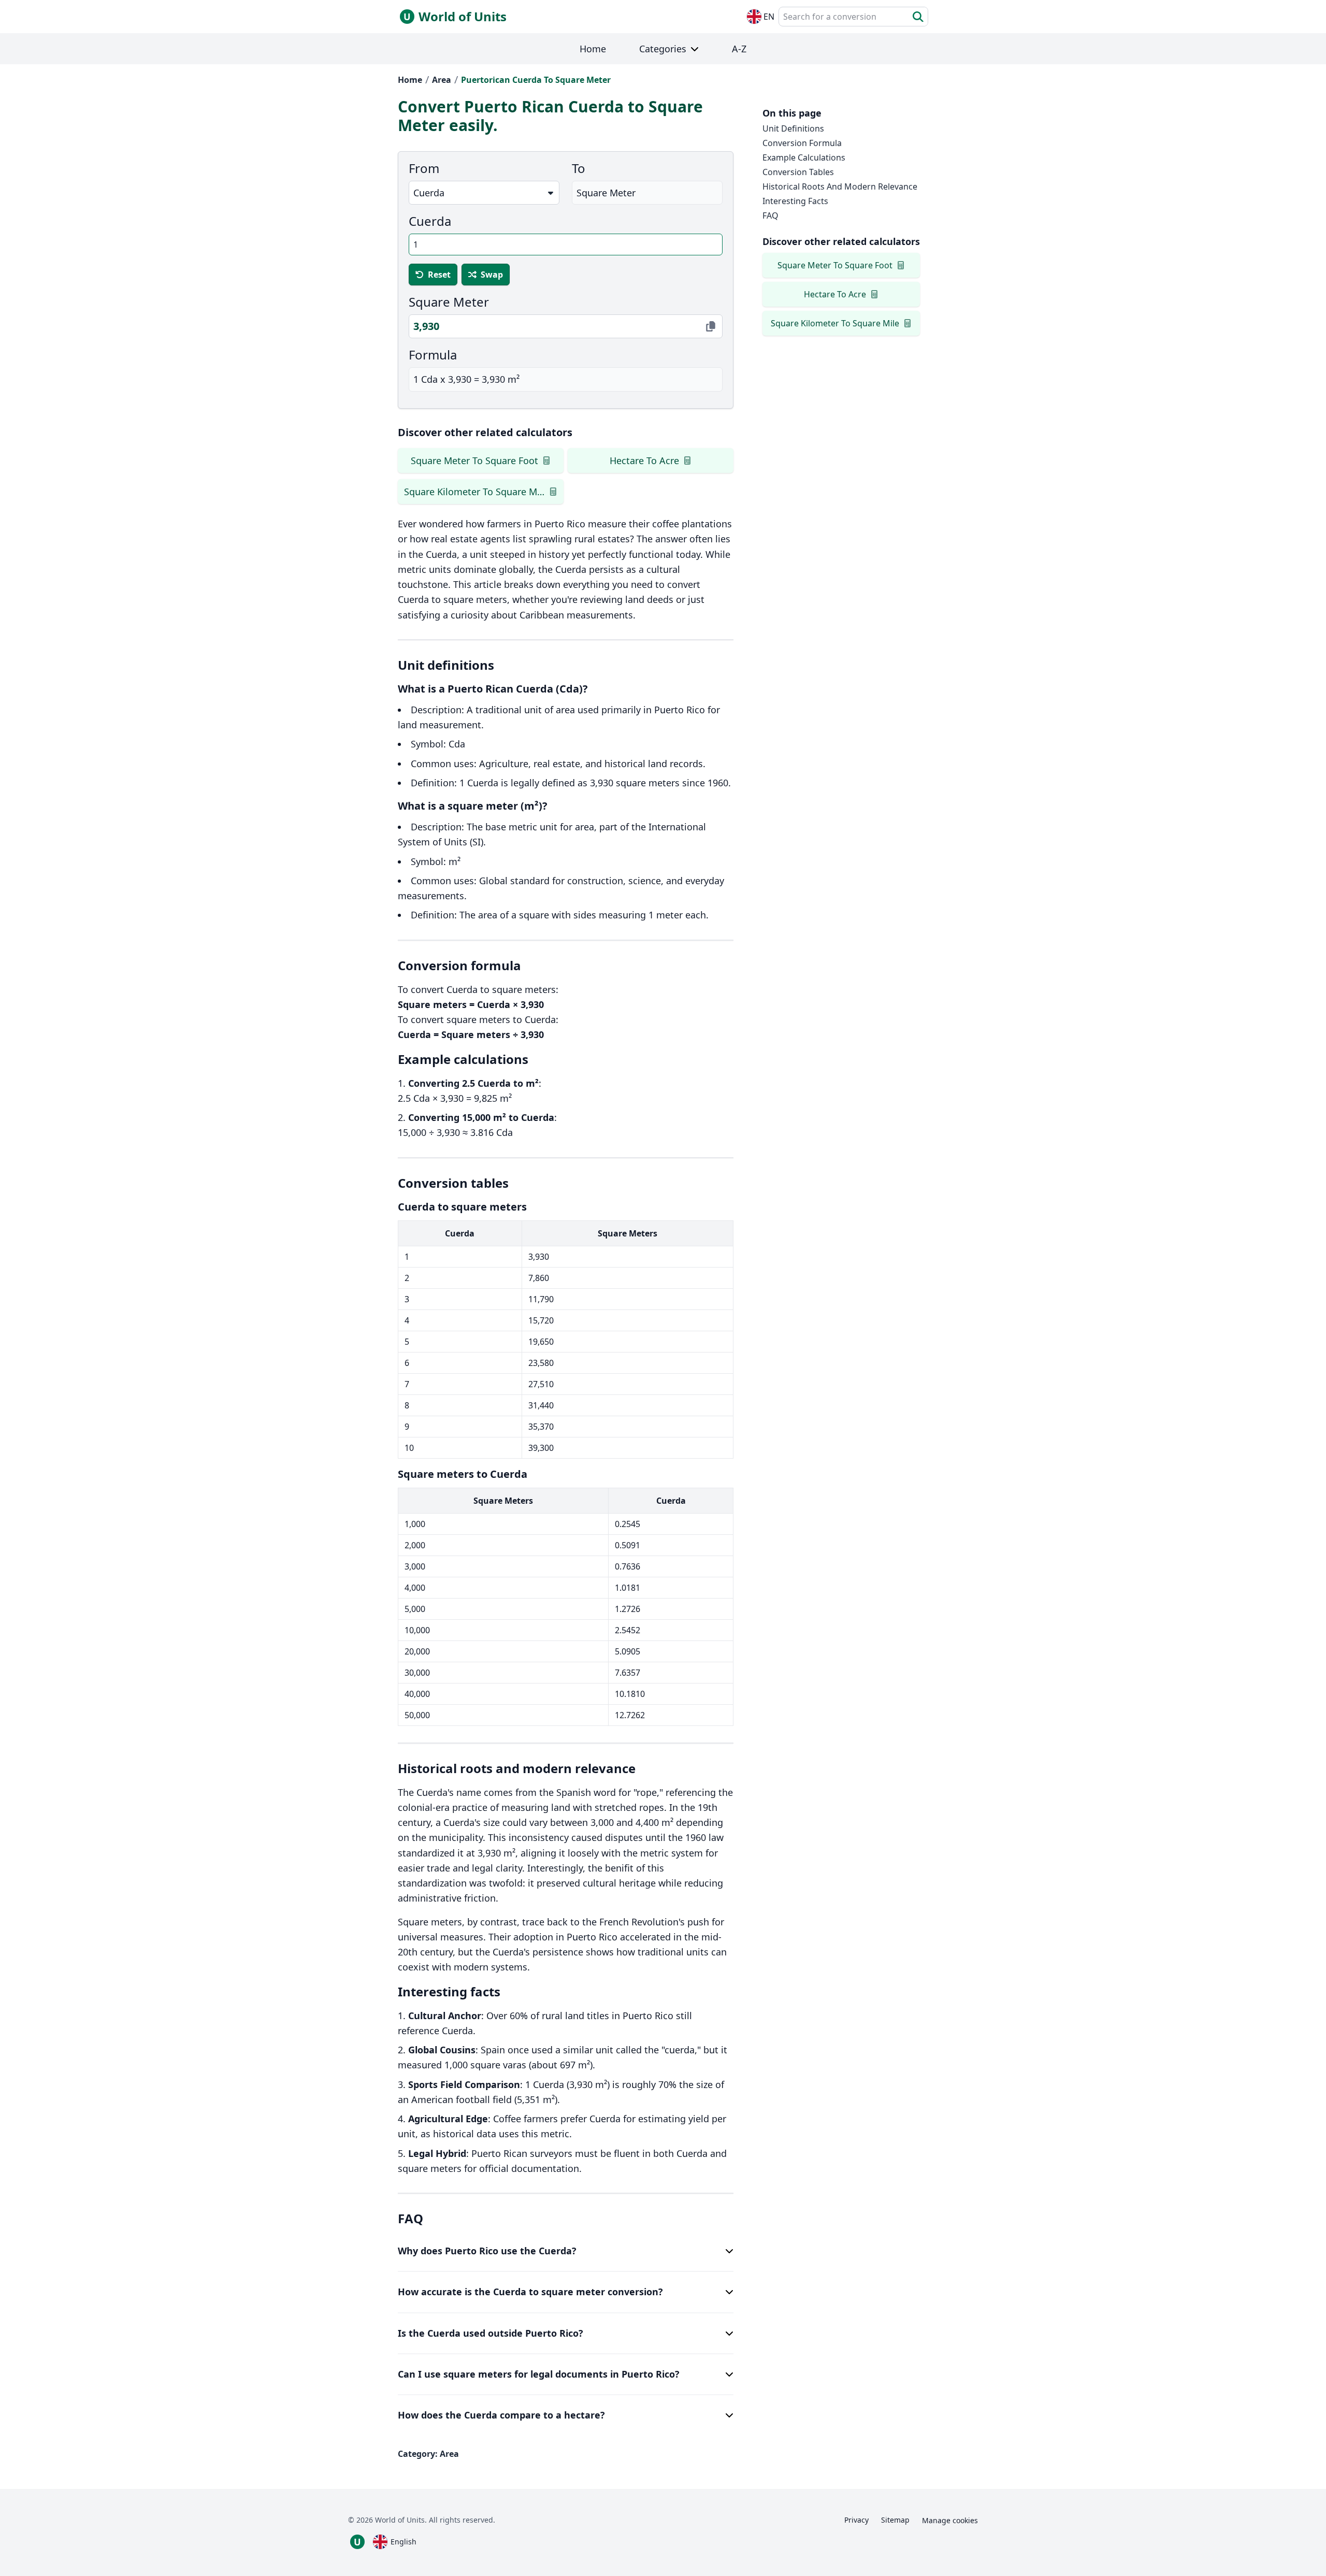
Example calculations (804, 157)
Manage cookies (950, 2520)
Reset (439, 275)
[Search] (918, 17)
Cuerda (430, 221)
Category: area (428, 2454)
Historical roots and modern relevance (840, 186)
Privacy (856, 2520)
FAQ (770, 215)
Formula (433, 355)
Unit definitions (793, 128)
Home (410, 80)
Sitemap (895, 2520)
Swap (492, 275)
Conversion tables (798, 172)
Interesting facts (795, 201)
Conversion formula (802, 143)
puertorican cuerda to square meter (536, 80)
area (442, 80)
